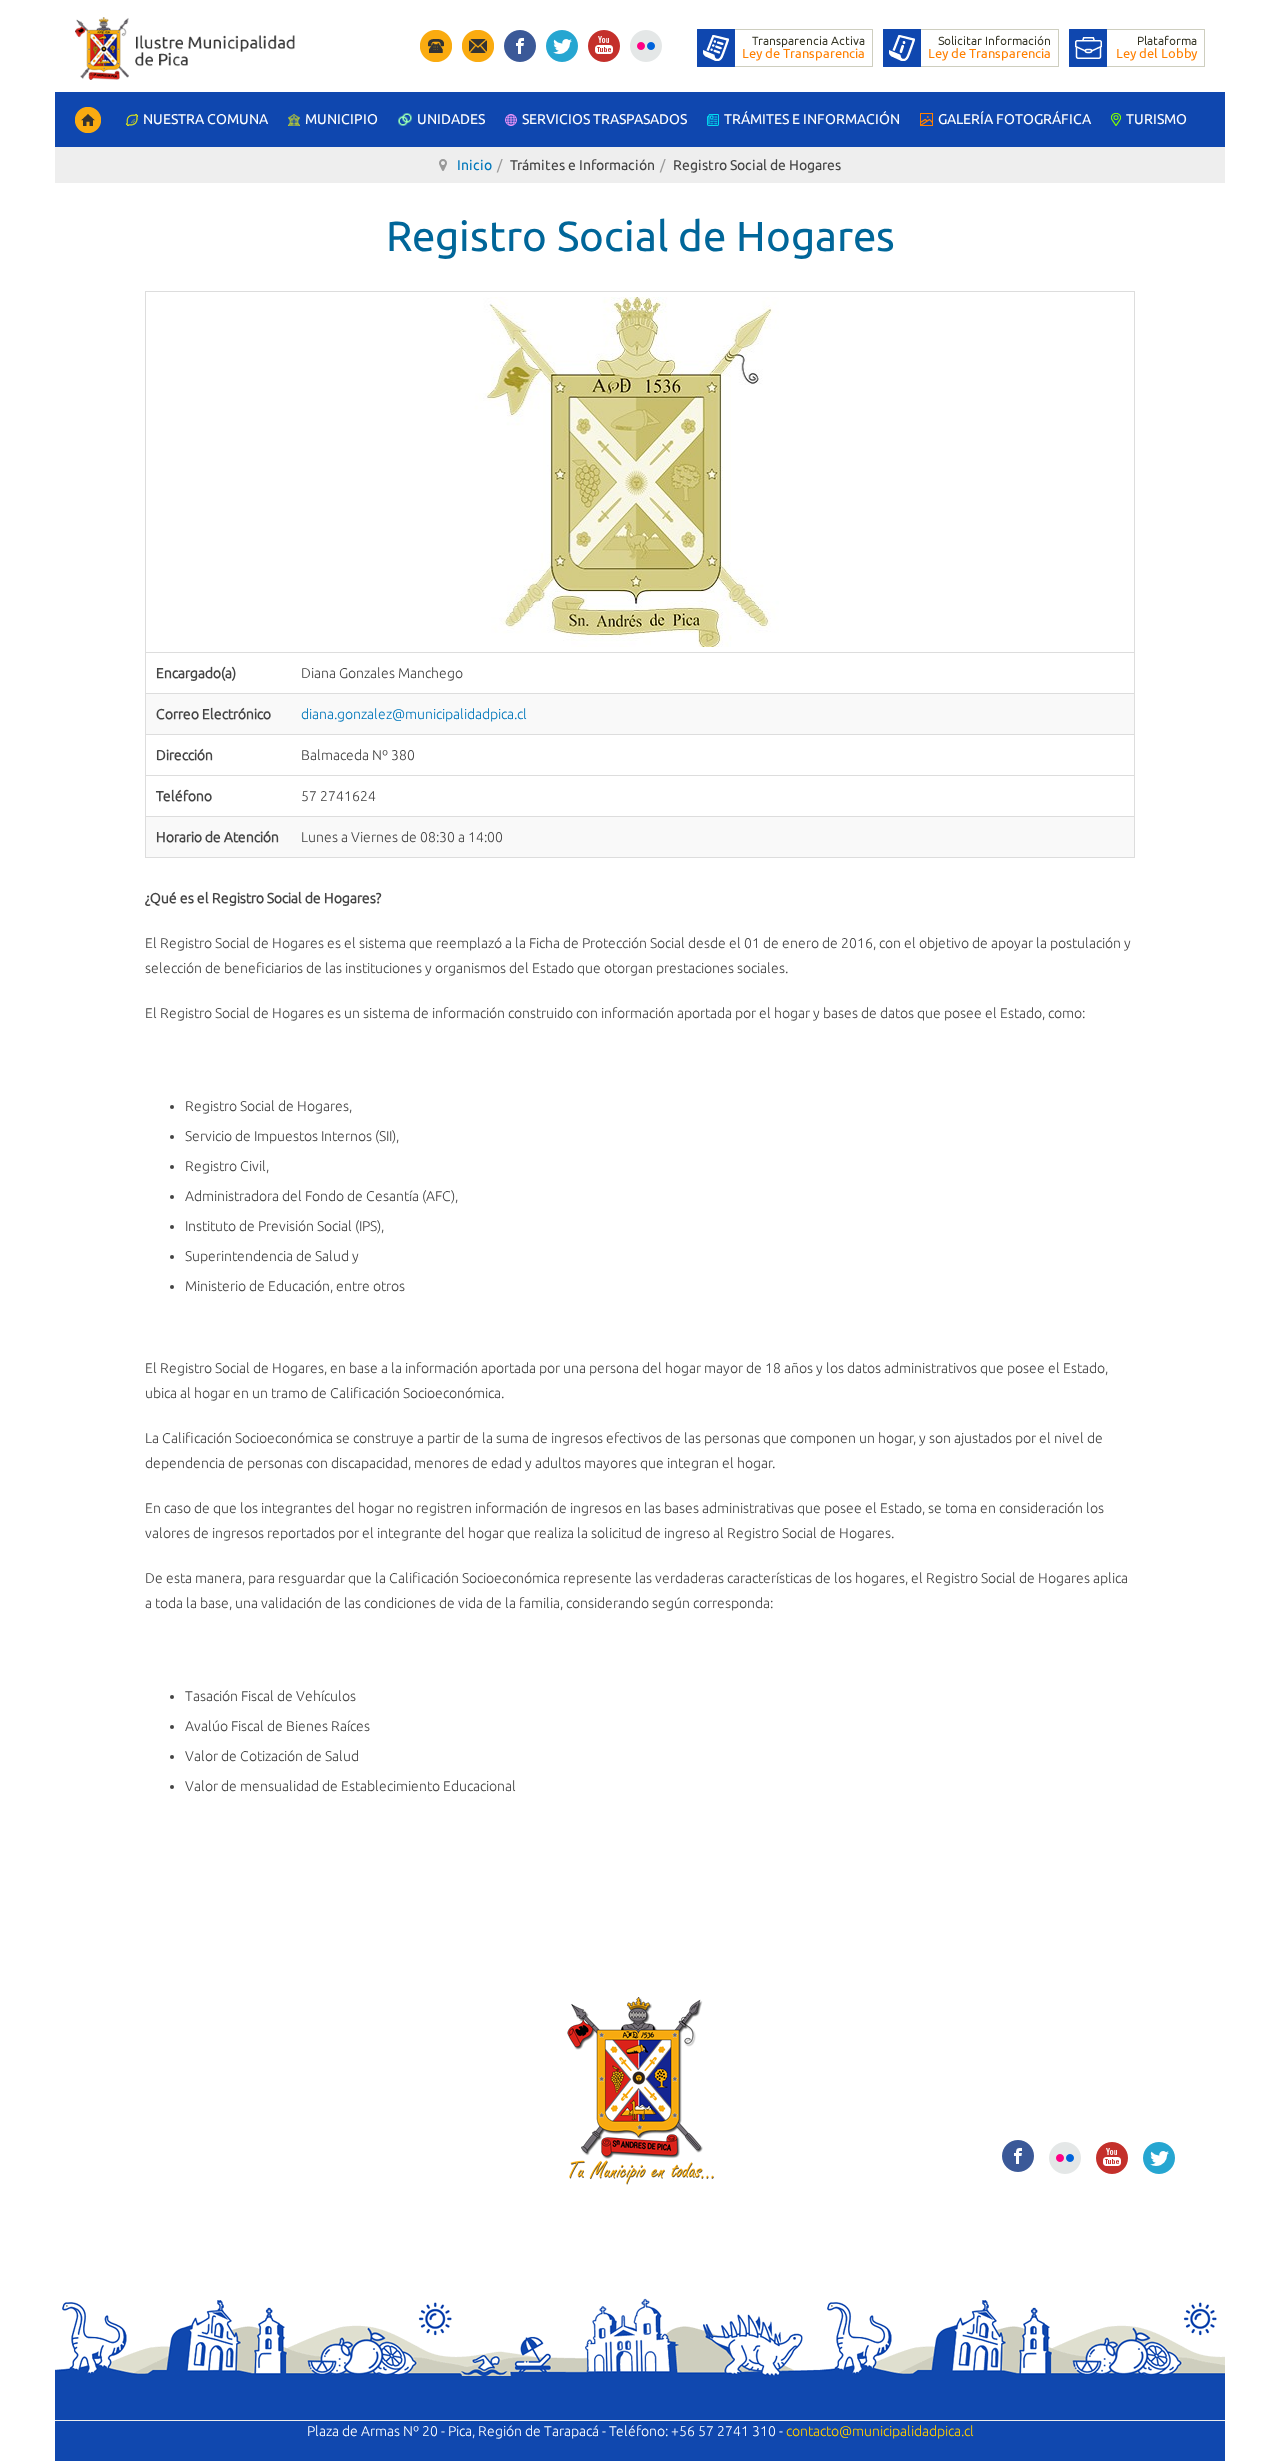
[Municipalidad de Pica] (185, 48)
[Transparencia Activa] (785, 47)
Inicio (474, 165)
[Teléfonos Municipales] (436, 45)
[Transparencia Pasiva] (971, 47)
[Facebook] (520, 42)
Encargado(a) (196, 673)
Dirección (184, 755)
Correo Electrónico (213, 714)
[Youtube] (604, 42)
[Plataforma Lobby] (1137, 47)
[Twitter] (562, 42)
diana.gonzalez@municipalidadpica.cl (414, 714)
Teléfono (184, 796)
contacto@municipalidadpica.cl (880, 2431)
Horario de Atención (217, 837)
